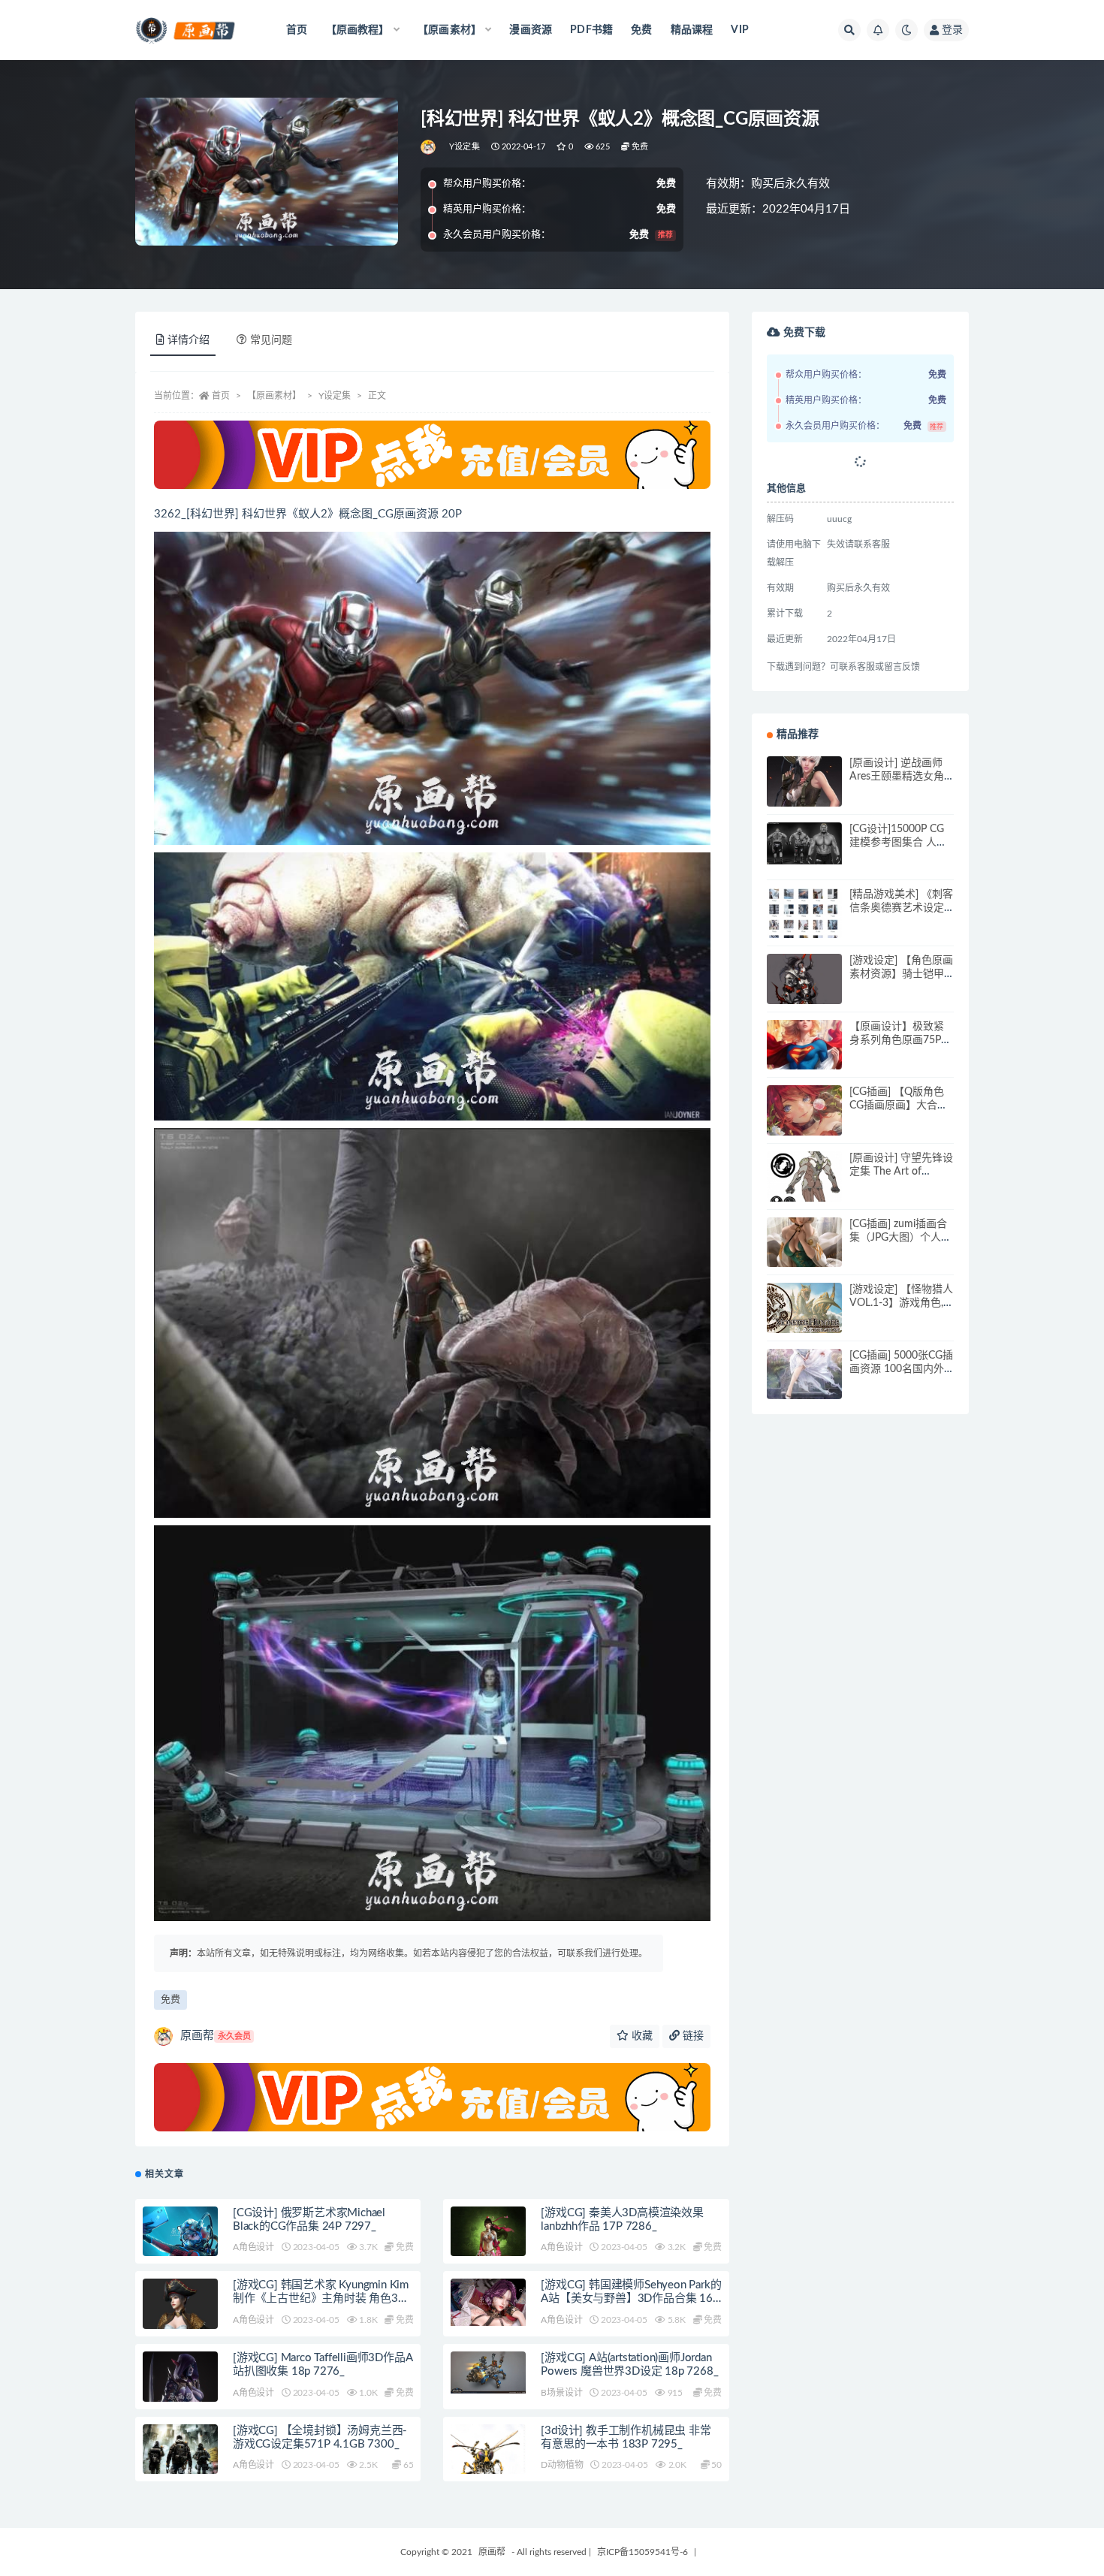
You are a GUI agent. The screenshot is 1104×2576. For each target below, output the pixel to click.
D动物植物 (562, 2465)
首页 (297, 30)
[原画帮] (429, 147)
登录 (952, 30)
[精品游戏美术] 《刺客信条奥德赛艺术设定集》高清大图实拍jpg (901, 908)
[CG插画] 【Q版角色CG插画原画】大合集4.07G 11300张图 (899, 1106)
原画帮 (216, 2036)
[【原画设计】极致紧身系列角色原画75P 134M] (804, 1057)
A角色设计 (253, 2247)
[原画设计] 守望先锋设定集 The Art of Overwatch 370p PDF (901, 1172)
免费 (641, 30)
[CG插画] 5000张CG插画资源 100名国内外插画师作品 (901, 1369)
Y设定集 (465, 147)
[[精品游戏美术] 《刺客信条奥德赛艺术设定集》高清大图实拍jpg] (804, 925)
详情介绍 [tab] (189, 340)
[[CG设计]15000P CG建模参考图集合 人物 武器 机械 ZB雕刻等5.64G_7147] (804, 843)
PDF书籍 (591, 30)
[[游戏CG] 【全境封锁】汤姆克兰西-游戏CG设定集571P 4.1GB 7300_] (180, 2474)
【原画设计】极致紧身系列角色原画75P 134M (897, 1040)
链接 (692, 2036)
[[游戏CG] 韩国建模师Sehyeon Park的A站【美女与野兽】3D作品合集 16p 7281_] (488, 2302)
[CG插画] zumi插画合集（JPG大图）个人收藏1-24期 (900, 1238)
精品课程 (692, 30)
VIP (740, 30)
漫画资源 (531, 30)
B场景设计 (561, 2393)
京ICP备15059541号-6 (642, 2552)
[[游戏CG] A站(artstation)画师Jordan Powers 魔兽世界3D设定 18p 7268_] (488, 2372)
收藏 (641, 2036)
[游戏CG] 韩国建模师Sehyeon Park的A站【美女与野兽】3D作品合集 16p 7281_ (631, 2298)
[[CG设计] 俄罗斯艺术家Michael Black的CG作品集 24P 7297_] (180, 2234)
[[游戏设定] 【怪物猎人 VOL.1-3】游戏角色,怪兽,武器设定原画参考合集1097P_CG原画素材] (804, 1310)
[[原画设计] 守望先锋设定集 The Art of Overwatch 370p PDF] (804, 1189)
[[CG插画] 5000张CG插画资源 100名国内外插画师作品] (804, 1386)
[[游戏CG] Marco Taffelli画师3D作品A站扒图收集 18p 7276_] (180, 2400)
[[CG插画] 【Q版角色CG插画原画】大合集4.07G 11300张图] (804, 1123)
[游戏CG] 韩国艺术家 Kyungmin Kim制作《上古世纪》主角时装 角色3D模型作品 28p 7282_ (321, 2298)
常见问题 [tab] (271, 340)
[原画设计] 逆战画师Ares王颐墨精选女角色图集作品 (897, 777)
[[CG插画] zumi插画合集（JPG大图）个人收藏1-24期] (804, 1255)
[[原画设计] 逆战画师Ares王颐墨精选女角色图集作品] (804, 794)
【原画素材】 (274, 396)
